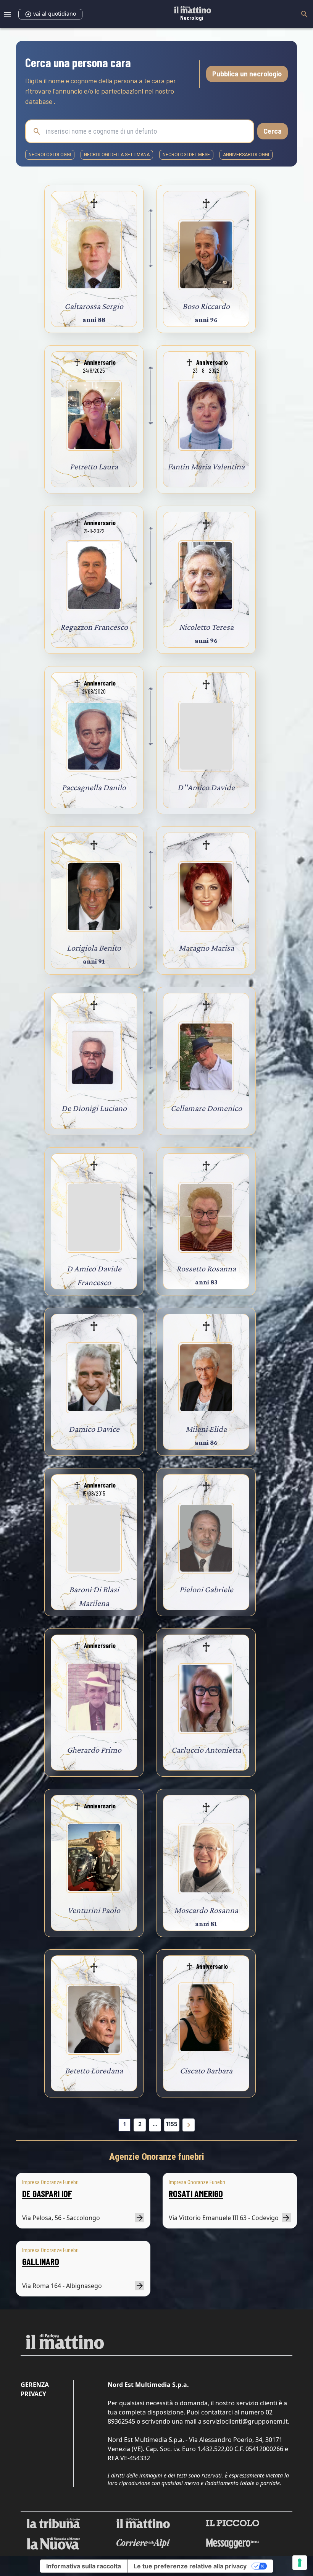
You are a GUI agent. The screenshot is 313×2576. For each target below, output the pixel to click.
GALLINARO (41, 2261)
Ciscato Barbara (206, 2071)
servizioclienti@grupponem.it (245, 2421)
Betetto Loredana (94, 2071)
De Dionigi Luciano (94, 1108)
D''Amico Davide (206, 787)
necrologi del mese (186, 155)
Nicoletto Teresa (206, 627)
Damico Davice (94, 1429)
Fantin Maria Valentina (206, 467)
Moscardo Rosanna (206, 1910)
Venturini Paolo (94, 1910)
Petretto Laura (94, 467)
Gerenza (35, 2385)
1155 (172, 2124)
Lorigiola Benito (94, 948)
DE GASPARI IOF (47, 2194)
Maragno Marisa (206, 948)
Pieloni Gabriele (206, 1589)
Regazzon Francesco (94, 627)
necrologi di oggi (50, 155)
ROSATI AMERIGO (196, 2194)
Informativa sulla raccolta (84, 2566)
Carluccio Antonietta (206, 1750)
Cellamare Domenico (206, 1108)
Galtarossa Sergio (94, 306)
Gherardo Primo (94, 1750)
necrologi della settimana (117, 155)
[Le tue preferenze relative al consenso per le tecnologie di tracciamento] (300, 2563)
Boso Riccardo (206, 306)
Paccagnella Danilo (94, 787)
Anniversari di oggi (246, 155)
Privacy (33, 2394)
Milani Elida (206, 1429)
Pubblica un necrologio (247, 74)
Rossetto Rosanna (206, 1269)
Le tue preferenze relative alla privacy (190, 2566)
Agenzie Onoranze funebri (157, 2157)
